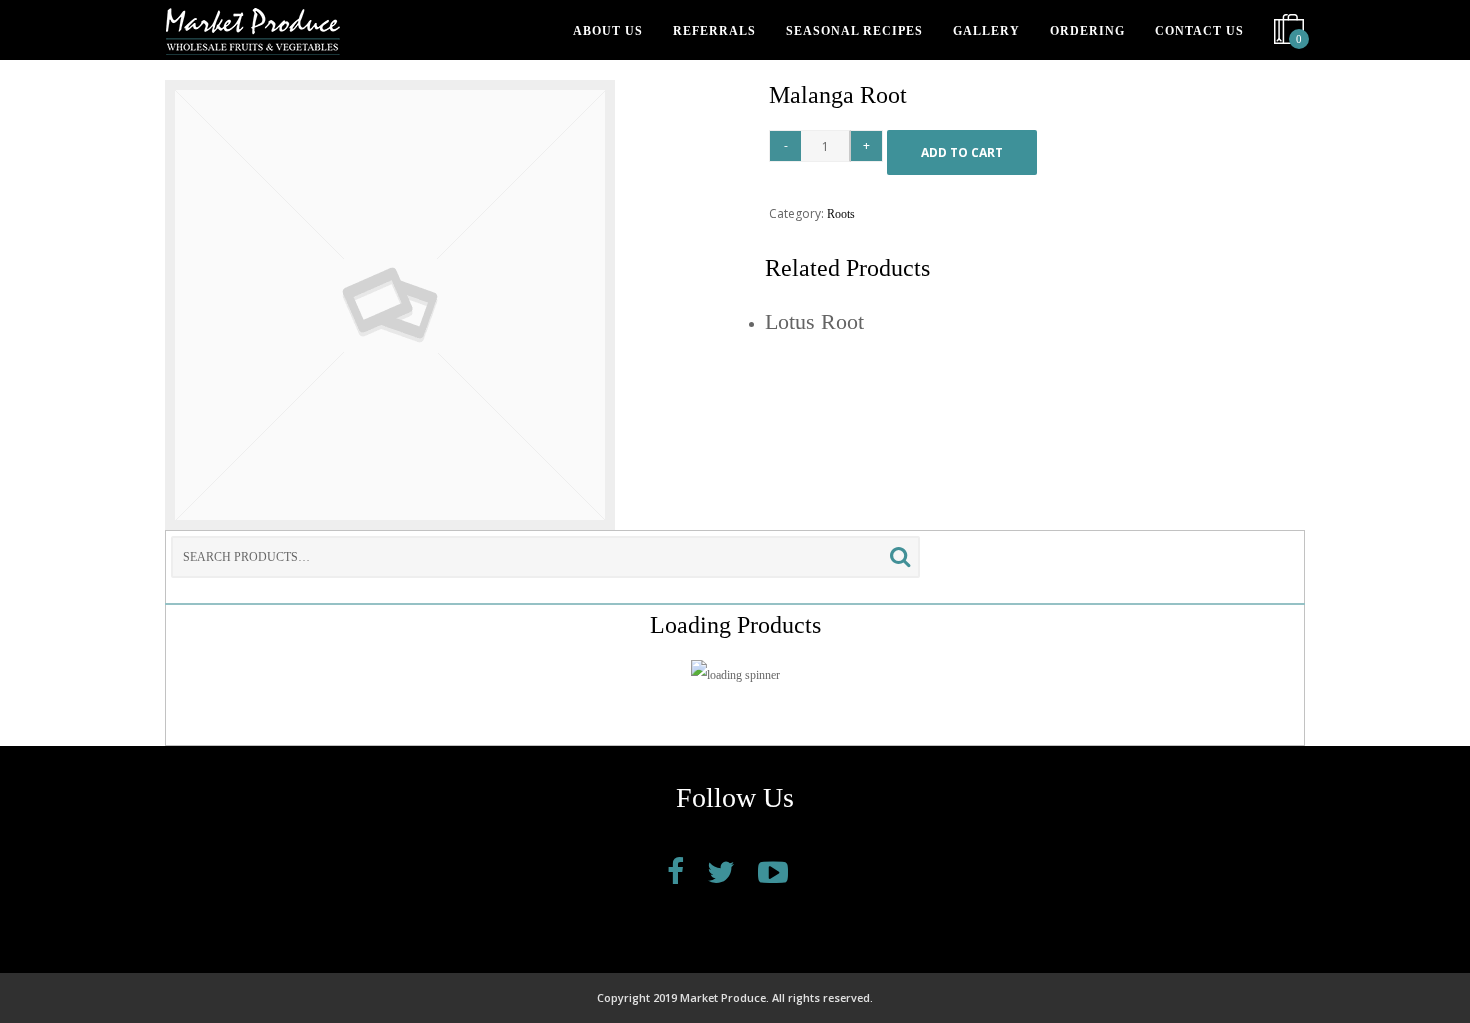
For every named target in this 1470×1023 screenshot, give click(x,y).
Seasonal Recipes (854, 31)
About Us (608, 31)
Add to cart (962, 152)
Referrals (714, 31)
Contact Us (1199, 31)
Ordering (1087, 31)
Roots (841, 214)
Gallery (986, 31)
